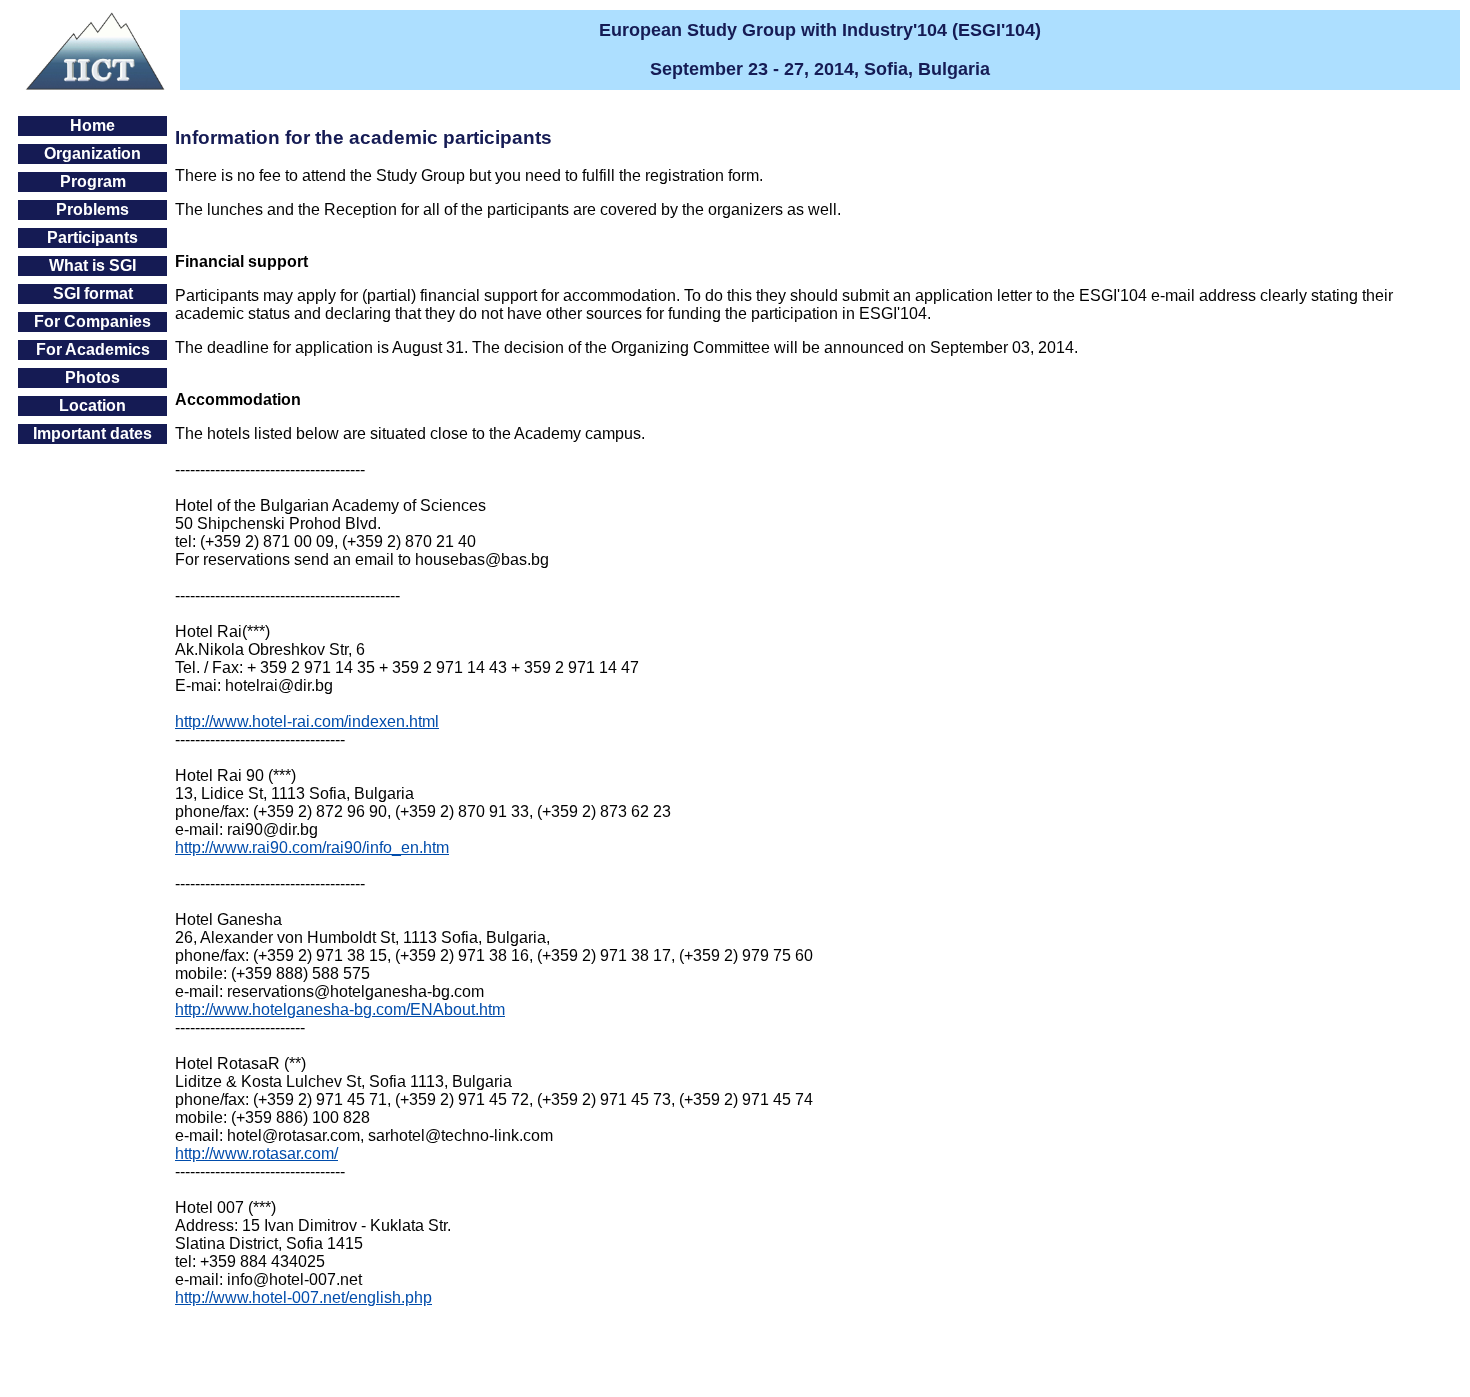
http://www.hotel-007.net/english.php (303, 1297)
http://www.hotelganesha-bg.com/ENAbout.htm (340, 1009)
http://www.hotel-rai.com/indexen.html (307, 721)
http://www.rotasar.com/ (256, 1153)
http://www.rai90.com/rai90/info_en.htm (312, 847)
